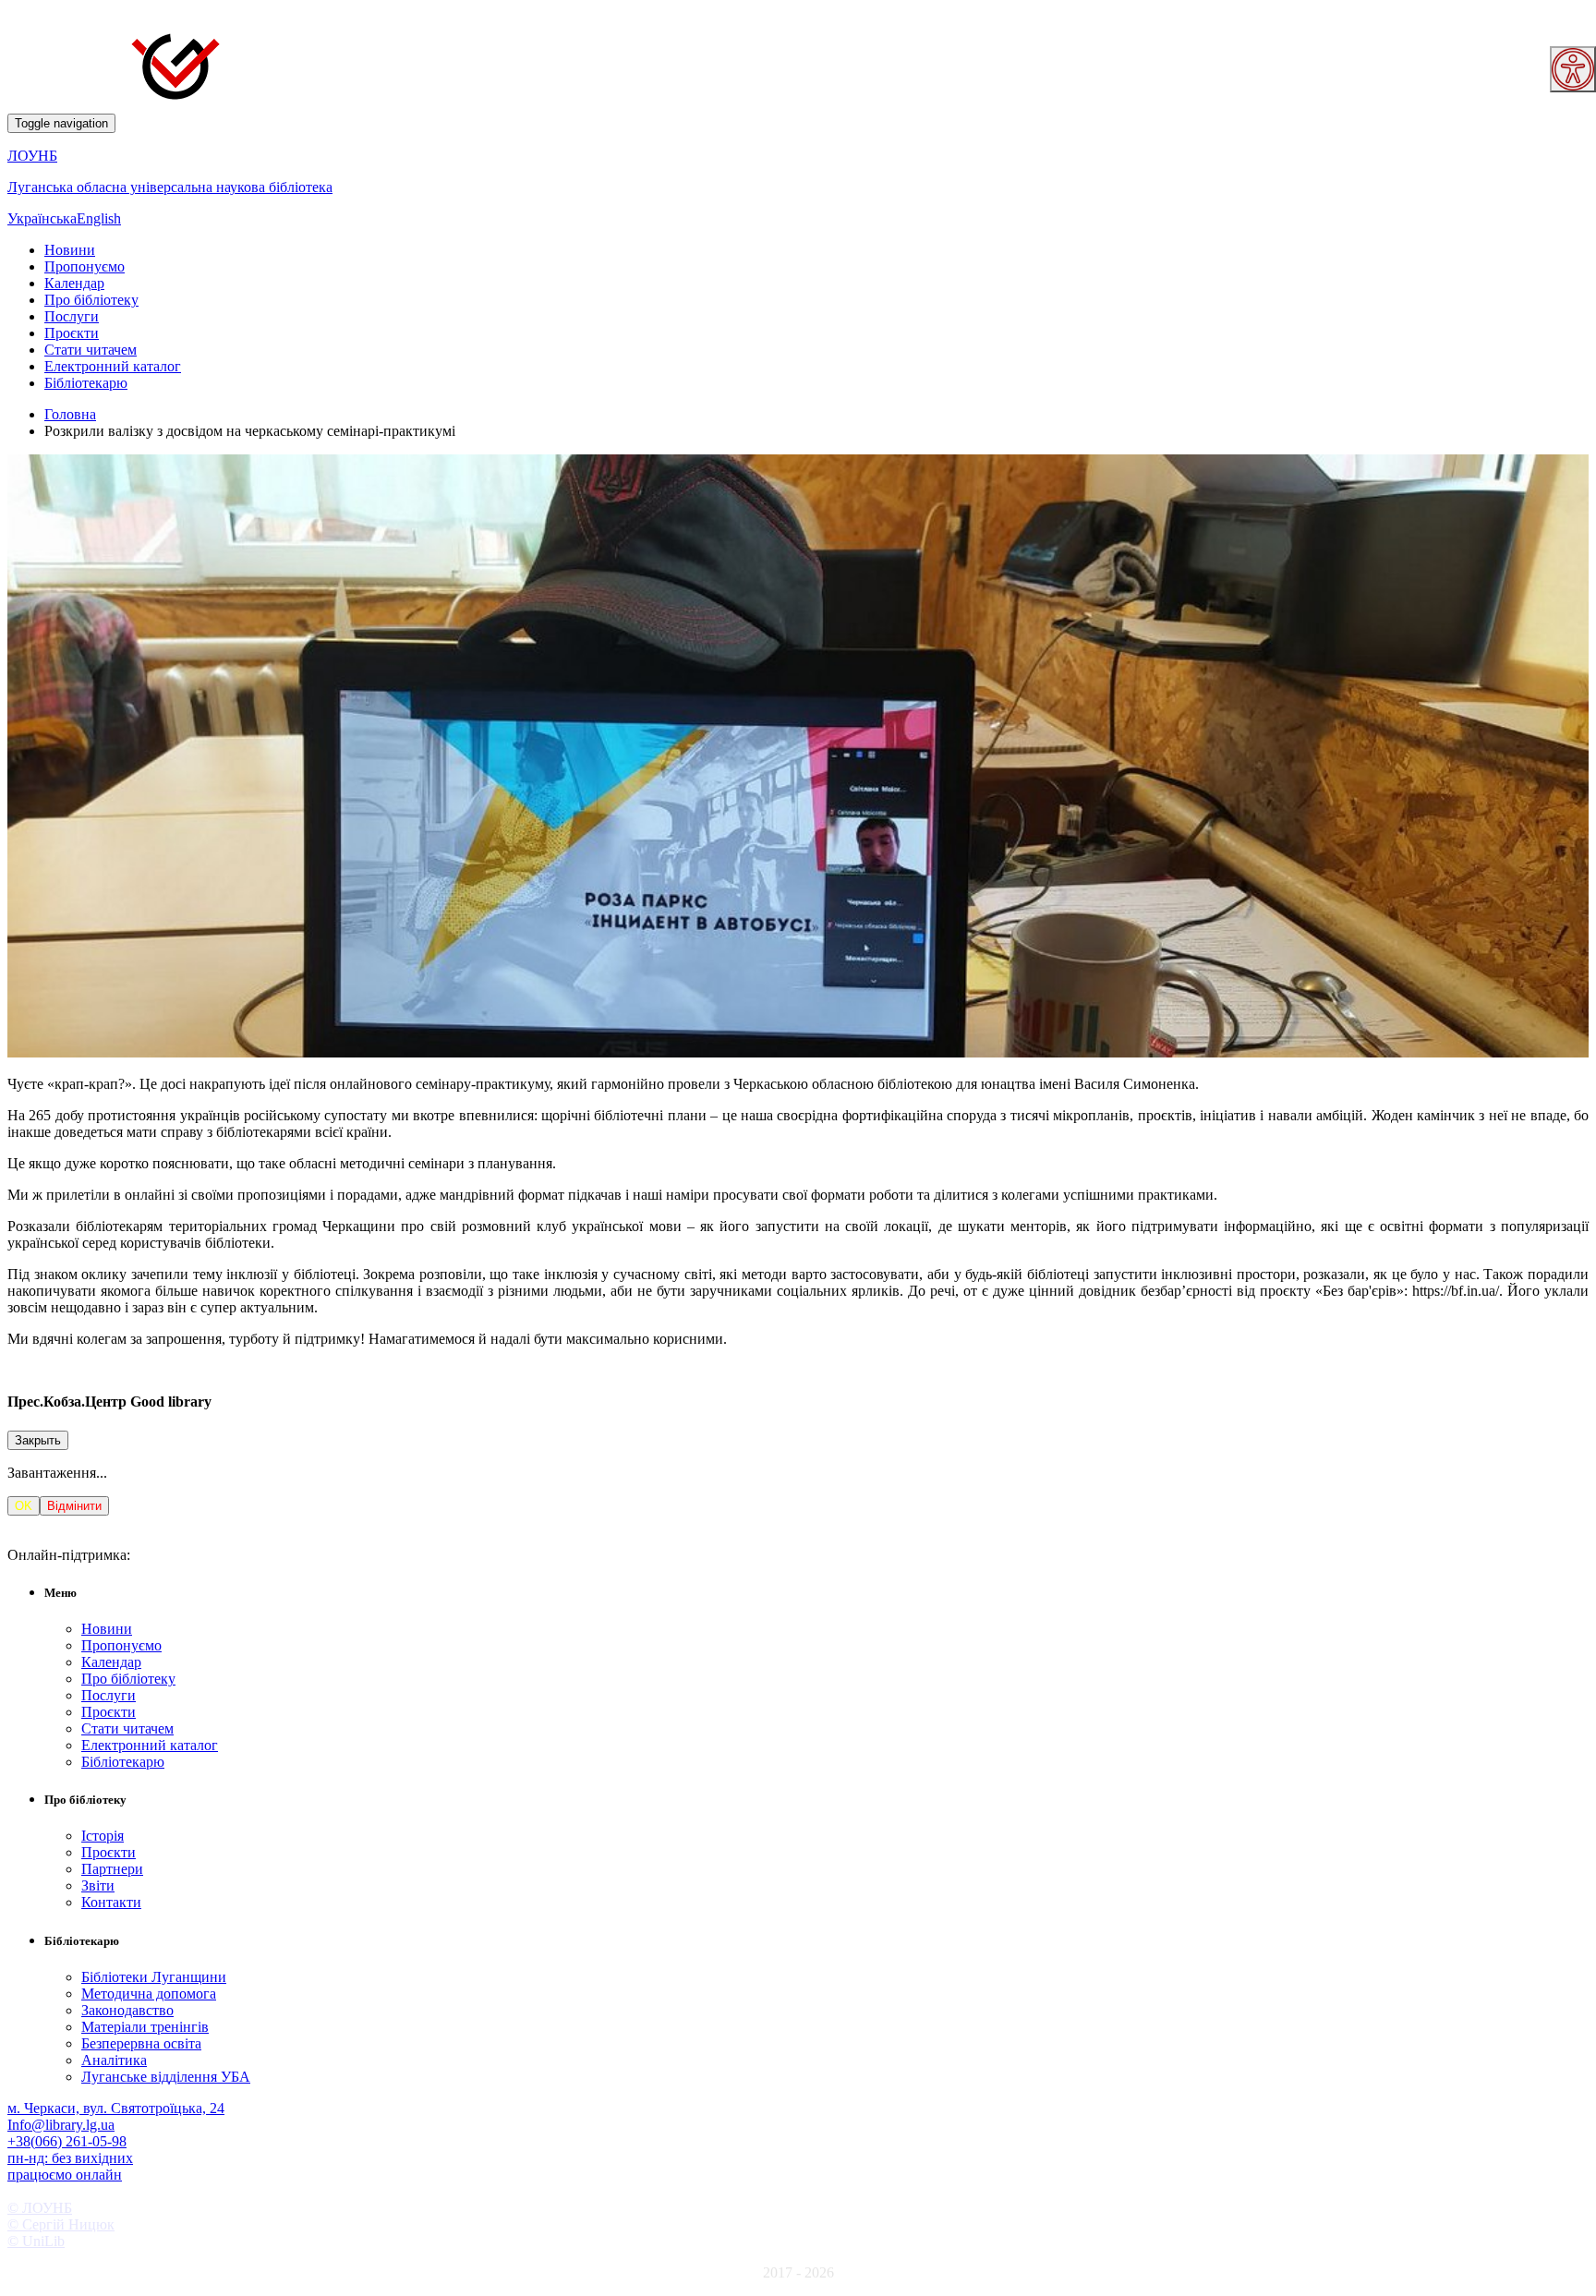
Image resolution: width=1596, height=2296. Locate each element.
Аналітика (114, 2060)
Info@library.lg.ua (61, 2125)
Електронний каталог (113, 366)
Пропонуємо (85, 266)
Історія (103, 1836)
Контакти (111, 1902)
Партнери (112, 1869)
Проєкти (72, 333)
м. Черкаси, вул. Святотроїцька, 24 (116, 2108)
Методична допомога (149, 1994)
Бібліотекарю (86, 383)
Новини (70, 250)
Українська (42, 218)
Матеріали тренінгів (145, 2027)
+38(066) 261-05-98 (67, 2141)
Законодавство (127, 2010)
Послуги (72, 316)
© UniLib (36, 2241)
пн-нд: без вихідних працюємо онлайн (70, 2166)
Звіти (98, 1885)
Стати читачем (91, 350)
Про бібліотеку (91, 300)
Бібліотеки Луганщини (154, 1977)
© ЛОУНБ (40, 2208)
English (99, 218)
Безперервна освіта (141, 2043)
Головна (70, 414)
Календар (74, 283)
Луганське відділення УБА (166, 2077)
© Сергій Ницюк (61, 2224)
